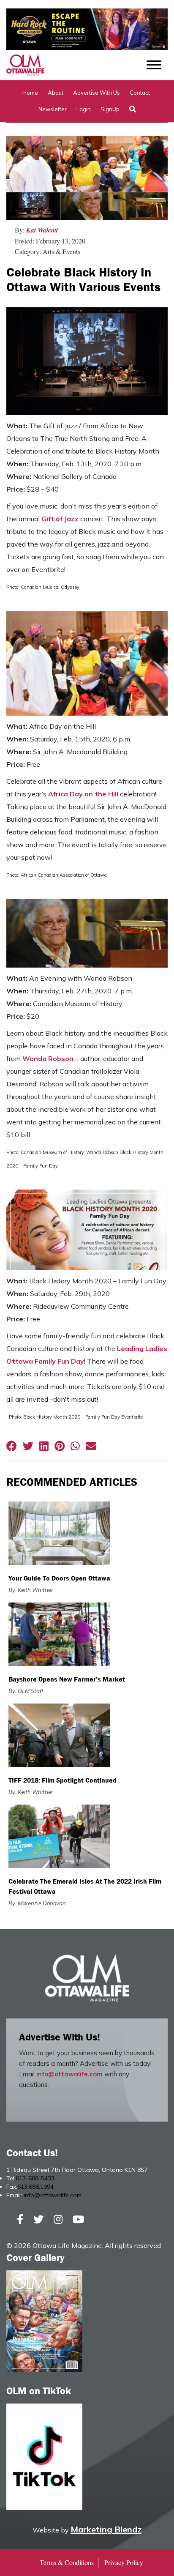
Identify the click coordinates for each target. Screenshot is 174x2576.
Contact (140, 93)
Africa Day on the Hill (83, 794)
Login (84, 109)
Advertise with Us (97, 93)
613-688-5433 (35, 2178)
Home (30, 93)
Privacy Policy (124, 2562)
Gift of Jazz (60, 519)
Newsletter (53, 109)
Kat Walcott (42, 230)
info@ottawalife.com (69, 2074)
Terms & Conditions (67, 2562)
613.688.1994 (35, 2187)
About (56, 93)
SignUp (110, 109)
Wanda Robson (48, 1058)
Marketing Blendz (106, 2529)
